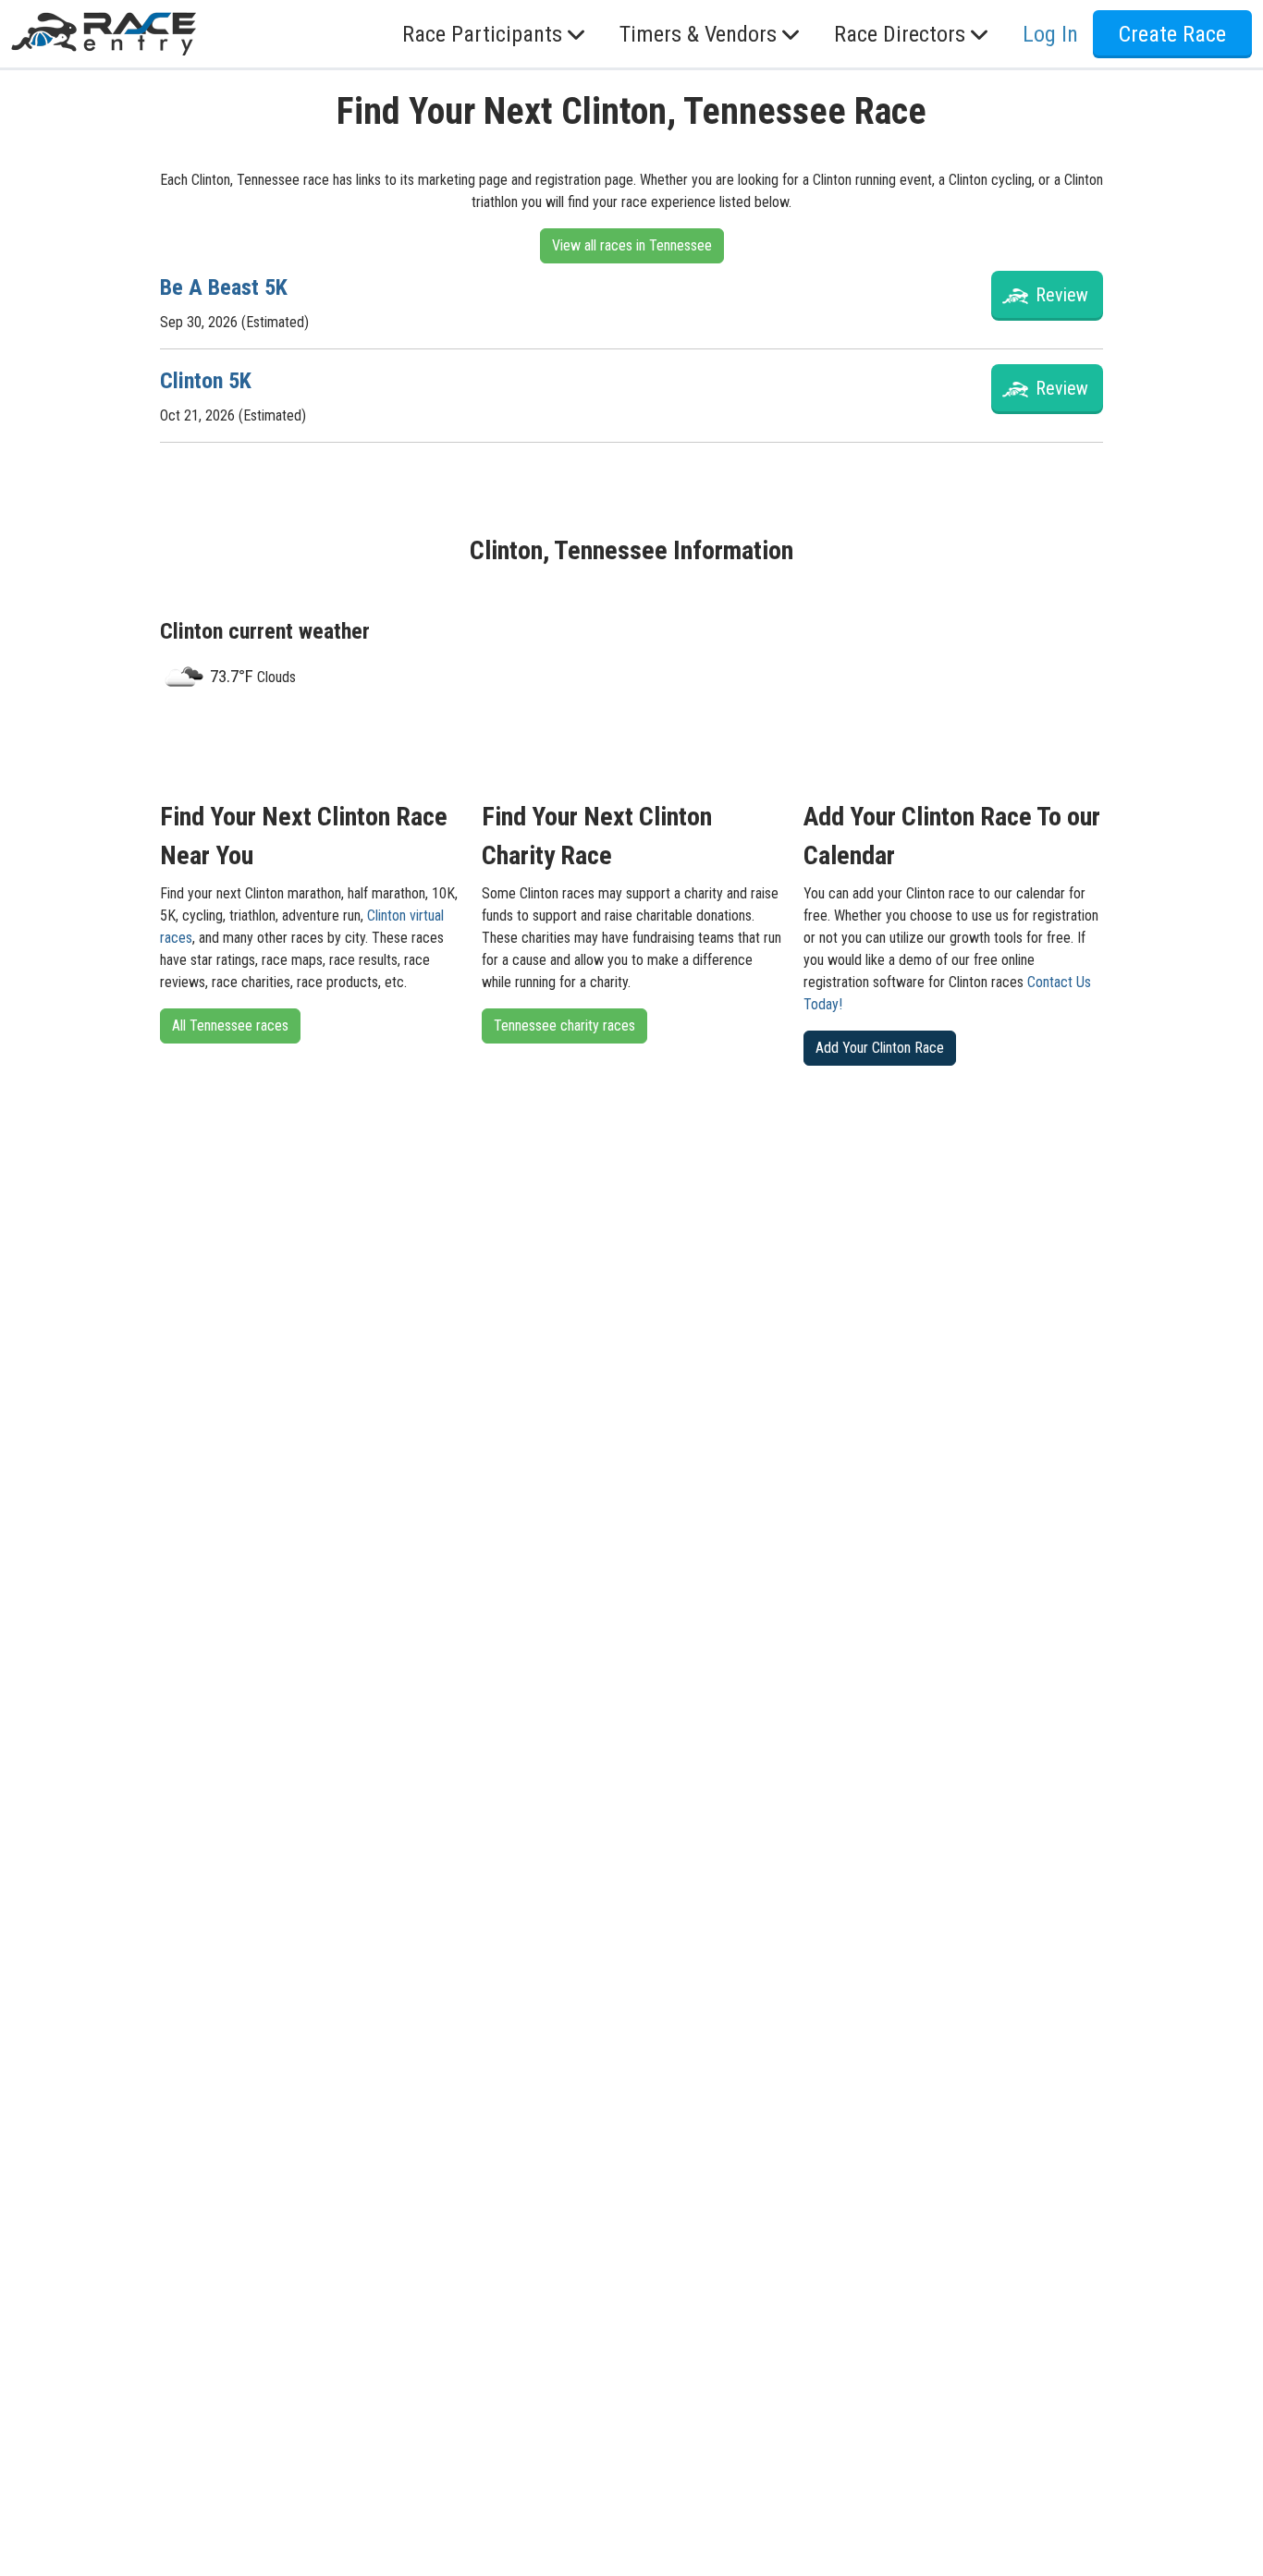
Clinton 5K (206, 381)
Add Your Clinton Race (880, 1048)
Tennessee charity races (564, 1026)
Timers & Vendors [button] (698, 34)
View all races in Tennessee (632, 245)
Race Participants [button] (482, 34)
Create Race (1172, 34)
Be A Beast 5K (224, 287)
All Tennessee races (230, 1026)
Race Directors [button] (900, 34)
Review (1062, 295)
